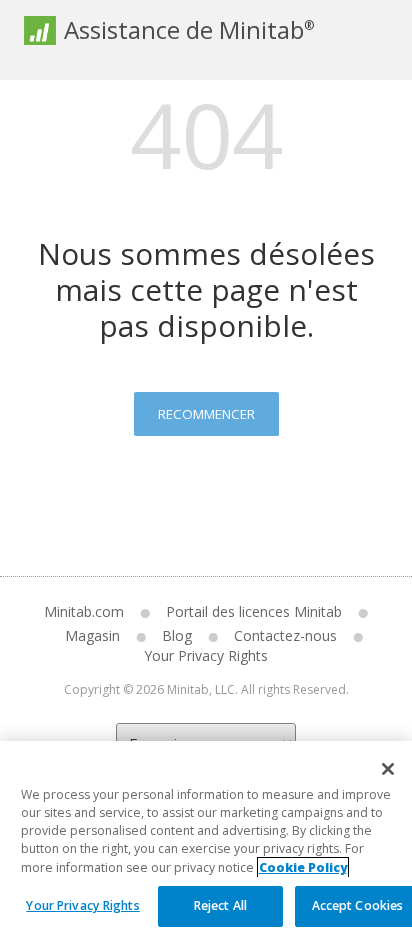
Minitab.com (84, 611)
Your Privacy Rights (82, 905)
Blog (177, 635)
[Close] (388, 769)
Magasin (92, 635)
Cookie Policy (303, 867)
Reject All (220, 905)
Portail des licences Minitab (254, 611)
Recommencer (206, 414)
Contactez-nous (285, 635)
